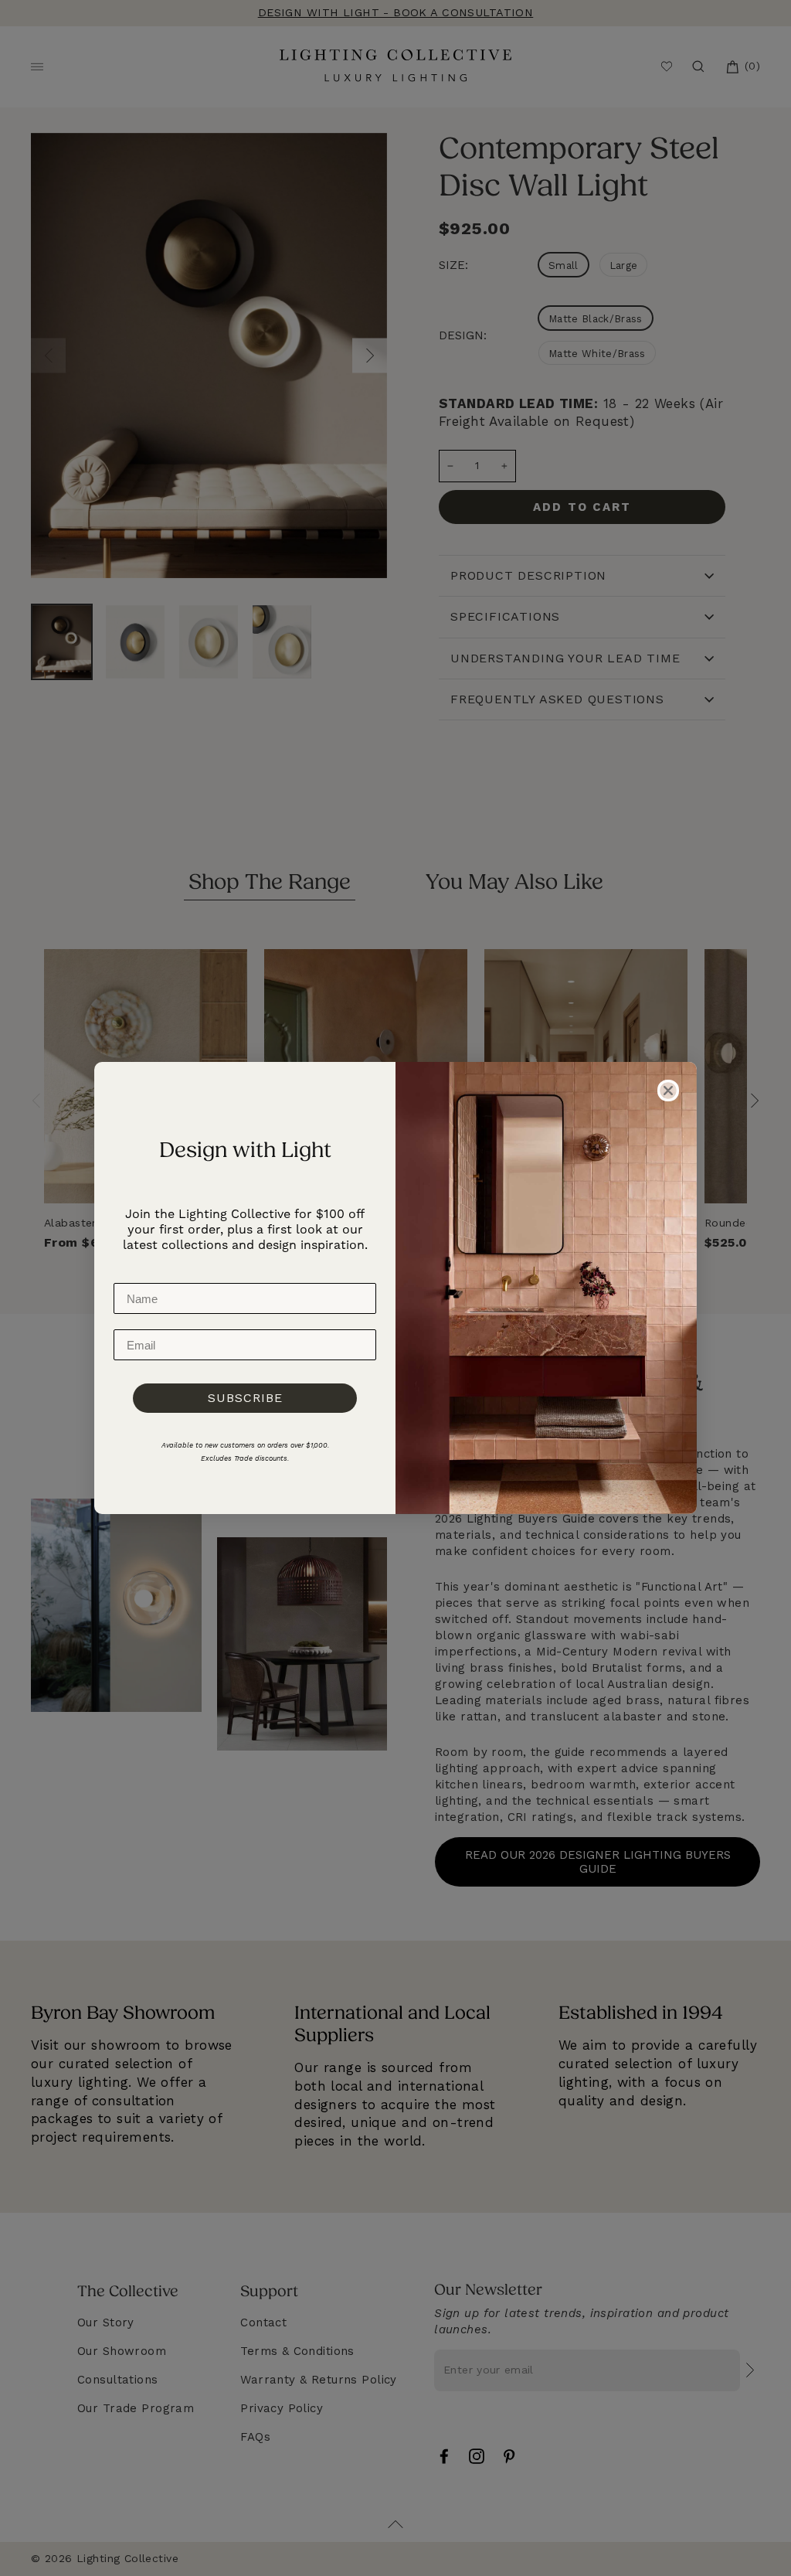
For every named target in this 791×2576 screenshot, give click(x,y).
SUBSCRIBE (245, 1398)
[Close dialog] (668, 1091)
